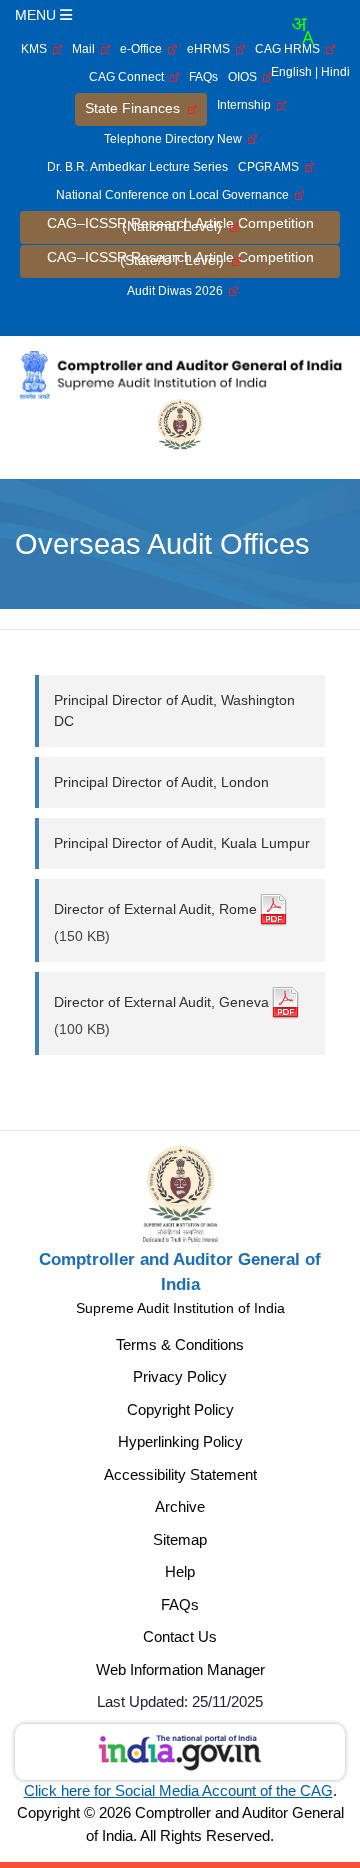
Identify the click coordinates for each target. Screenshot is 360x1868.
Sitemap (180, 1539)
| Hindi (332, 72)
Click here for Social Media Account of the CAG (178, 1790)
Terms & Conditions (180, 1344)
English (291, 72)
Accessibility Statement (180, 1474)
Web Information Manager (180, 1669)
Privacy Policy (180, 1376)
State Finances (136, 108)
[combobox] (302, 31)
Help (180, 1571)
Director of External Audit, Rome (155, 909)
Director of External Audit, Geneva (161, 1002)
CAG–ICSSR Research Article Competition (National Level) (180, 224)
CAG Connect (129, 77)
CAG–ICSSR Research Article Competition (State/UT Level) (180, 258)
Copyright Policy (180, 1409)
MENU (37, 15)
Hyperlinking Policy (180, 1441)
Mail (86, 49)
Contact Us (180, 1636)
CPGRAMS (271, 167)
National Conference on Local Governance (175, 195)
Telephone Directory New (176, 139)
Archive (180, 1506)
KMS (37, 49)
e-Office (144, 49)
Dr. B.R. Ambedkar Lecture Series (137, 167)
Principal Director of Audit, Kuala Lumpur (182, 843)
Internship (247, 105)
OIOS (245, 77)
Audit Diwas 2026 (178, 291)
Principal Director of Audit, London (161, 782)
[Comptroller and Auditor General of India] (180, 374)
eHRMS (211, 49)
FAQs (203, 77)
